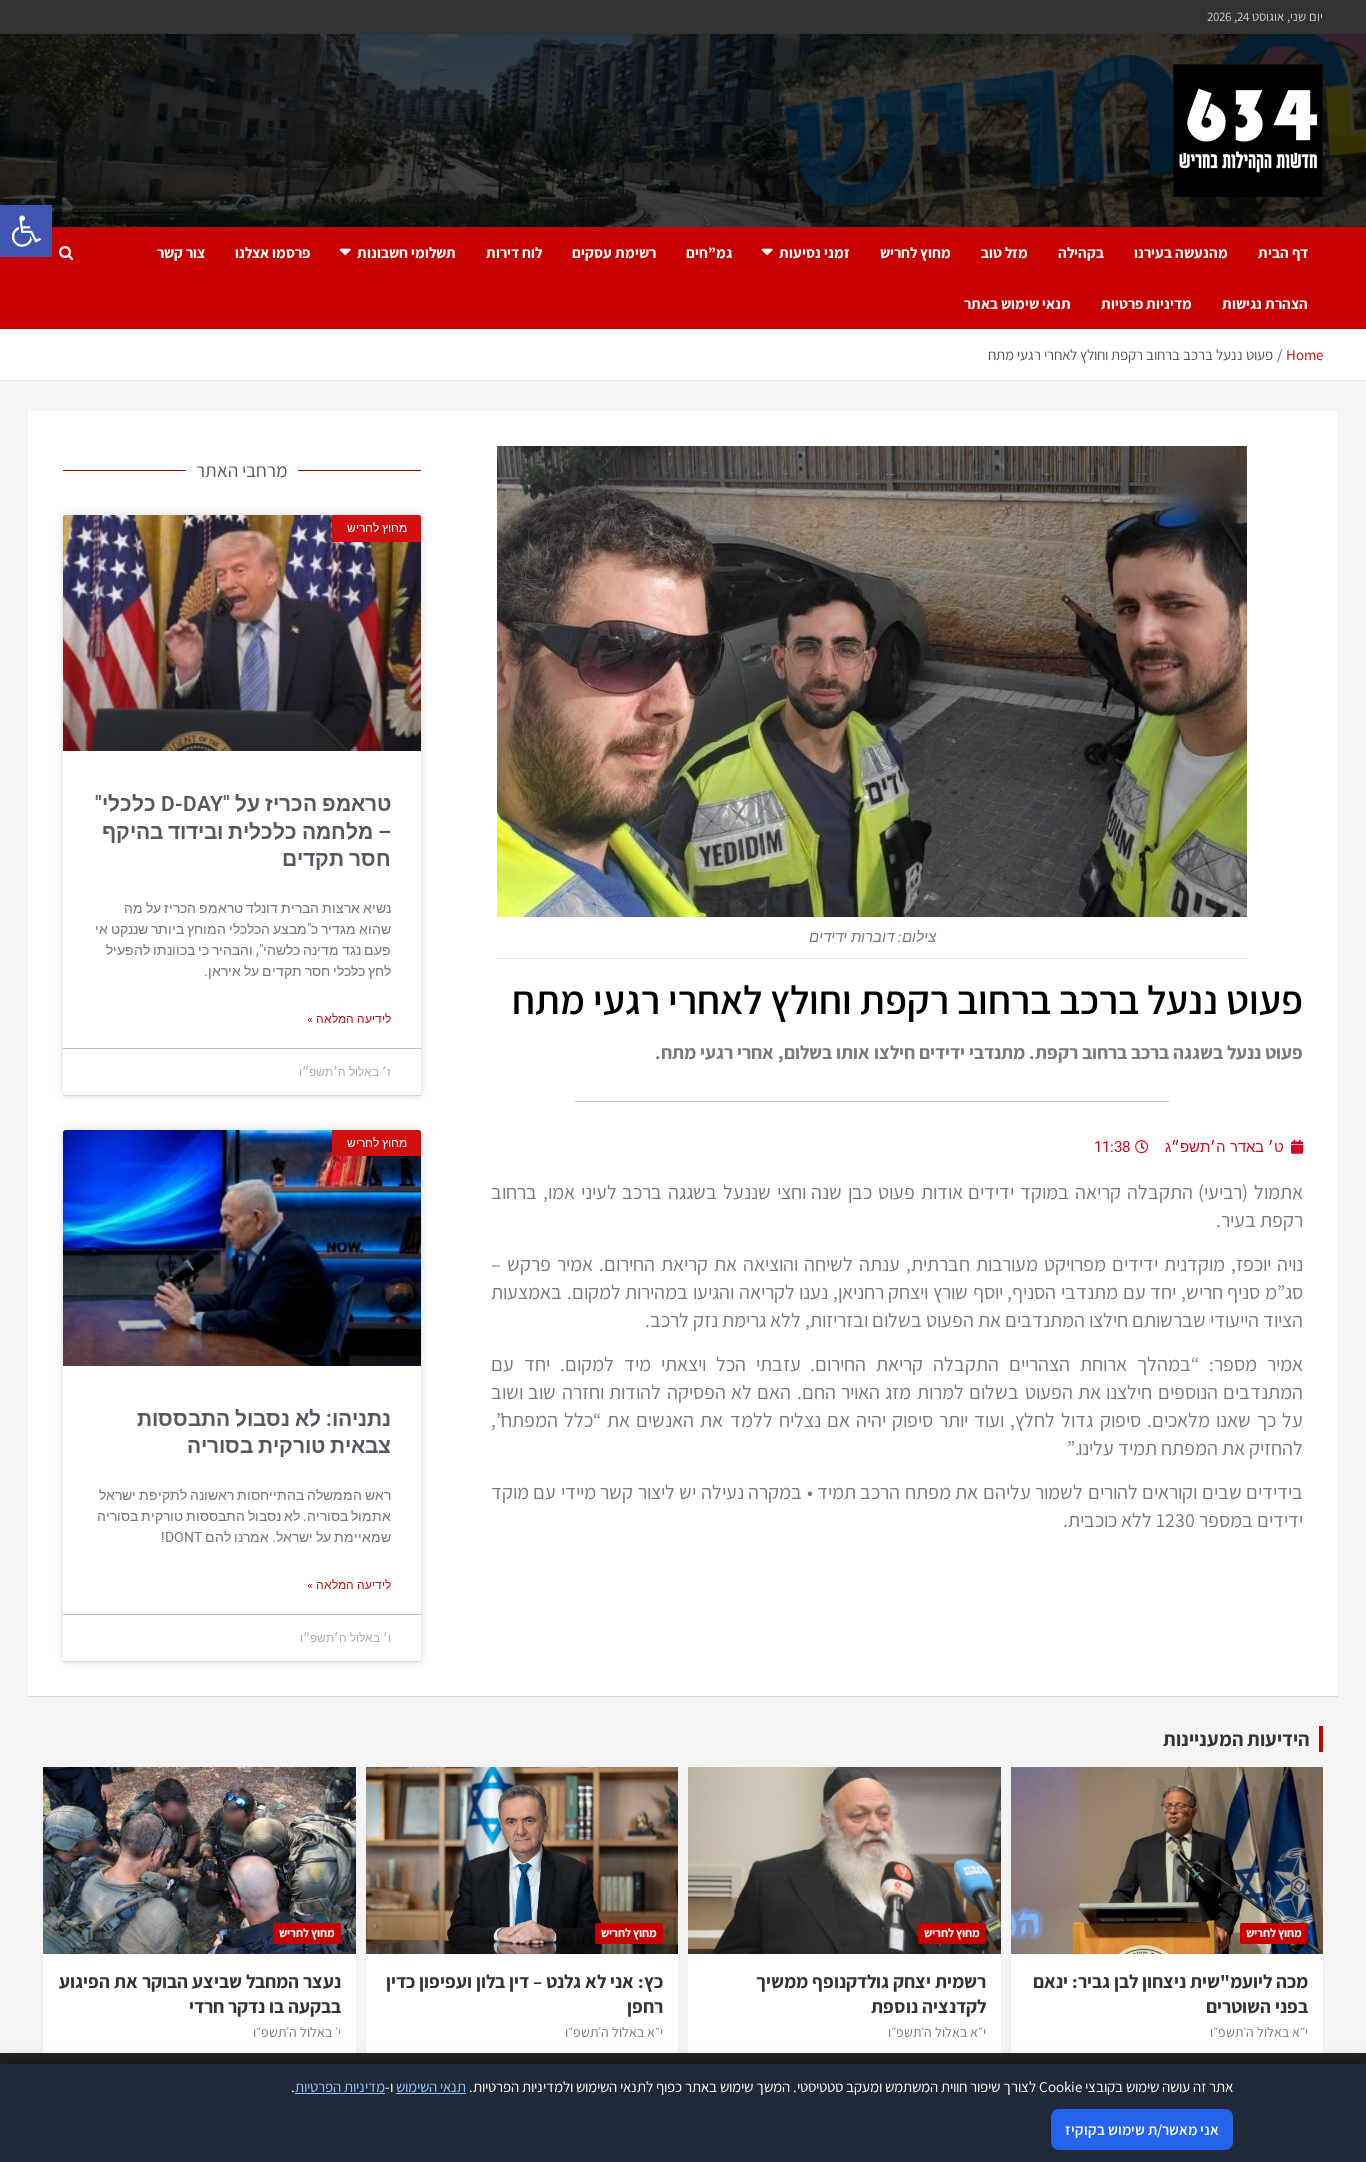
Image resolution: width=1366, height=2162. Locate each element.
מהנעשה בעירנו (1181, 252)
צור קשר (181, 252)
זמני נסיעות (814, 252)
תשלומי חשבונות (406, 252)
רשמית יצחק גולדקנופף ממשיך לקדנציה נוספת (871, 1993)
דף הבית (1283, 252)
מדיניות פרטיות (1146, 303)
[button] (26, 231)
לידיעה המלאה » (349, 1019)
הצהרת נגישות (1265, 303)
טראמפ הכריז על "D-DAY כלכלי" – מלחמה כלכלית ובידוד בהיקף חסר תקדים (243, 831)
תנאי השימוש (431, 2086)
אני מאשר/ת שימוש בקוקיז (1142, 2129)
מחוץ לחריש (915, 252)
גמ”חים (709, 252)
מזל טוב (1004, 252)
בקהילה (1081, 252)
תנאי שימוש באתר (1017, 303)
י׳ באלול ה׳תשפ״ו (297, 2032)
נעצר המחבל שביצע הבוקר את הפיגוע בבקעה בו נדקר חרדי (200, 1993)
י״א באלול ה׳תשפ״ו (1259, 2032)
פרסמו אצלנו (272, 252)
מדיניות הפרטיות (340, 2086)
